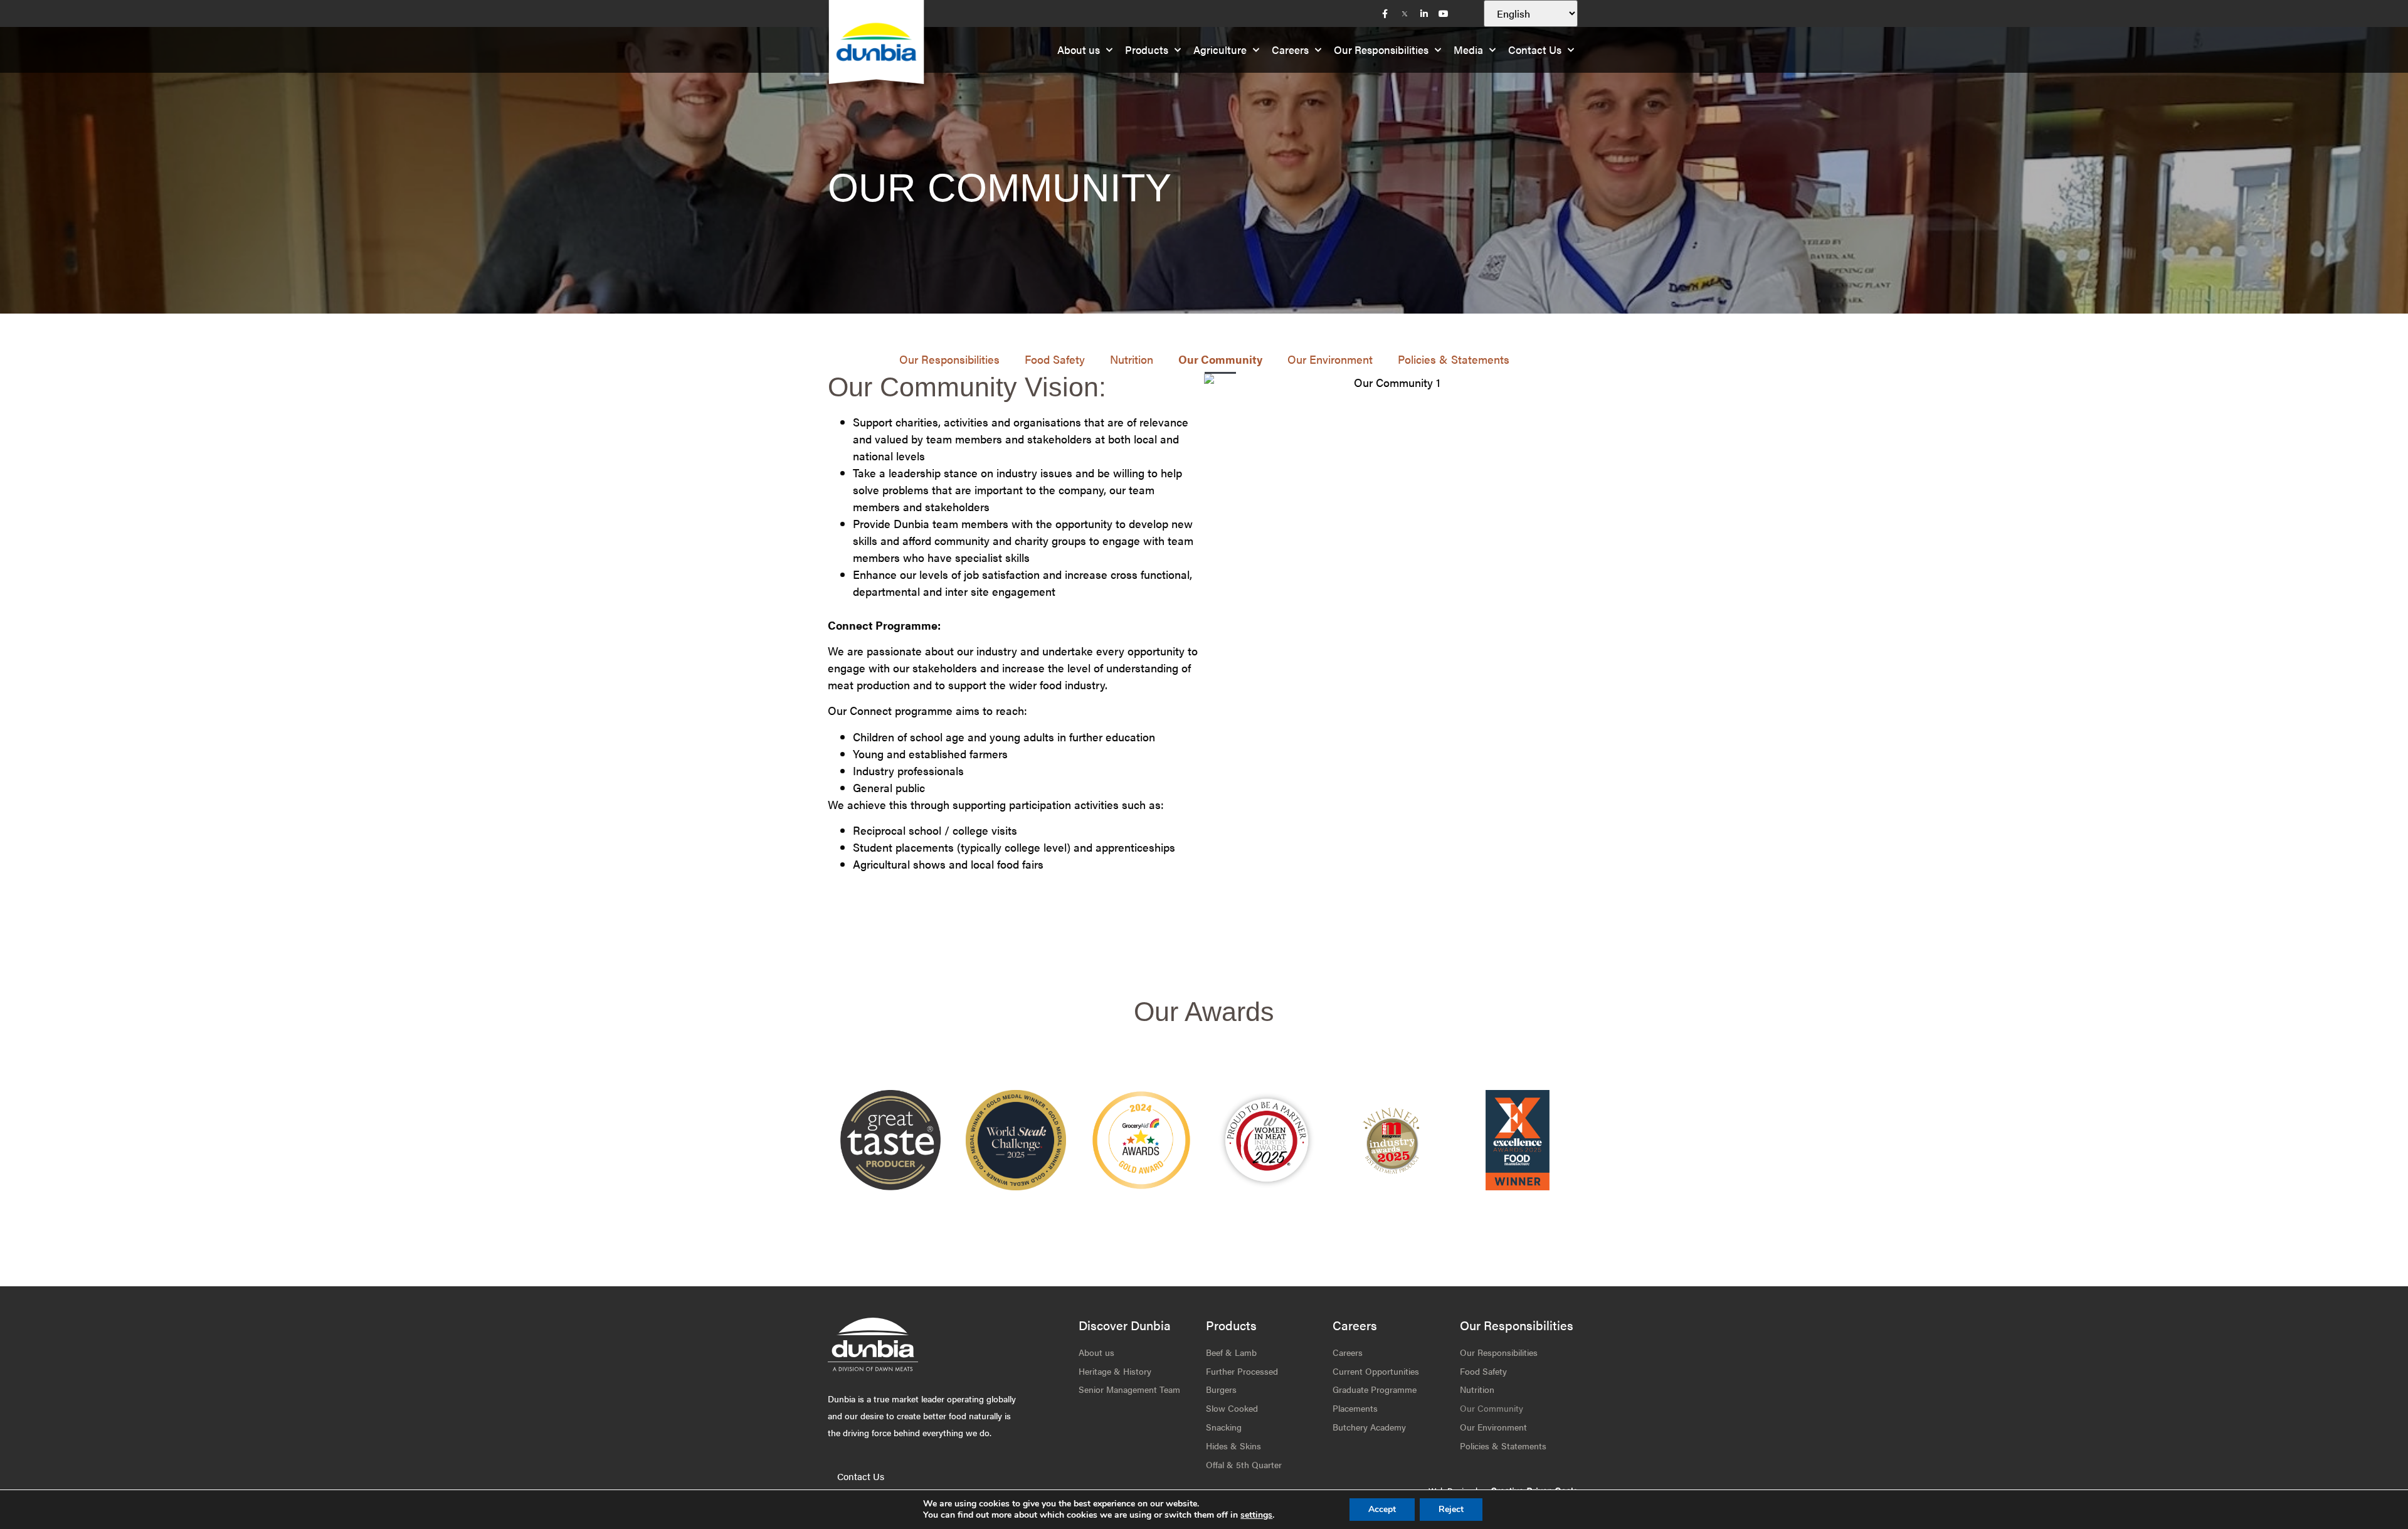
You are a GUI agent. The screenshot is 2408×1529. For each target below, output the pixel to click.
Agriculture (1220, 50)
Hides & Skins (1233, 1446)
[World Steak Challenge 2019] (1518, 1140)
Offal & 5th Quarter (1244, 1464)
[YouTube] (1444, 14)
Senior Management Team (1129, 1389)
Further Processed (1242, 1371)
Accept (1382, 1509)
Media (1468, 50)
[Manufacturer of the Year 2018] (1267, 1140)
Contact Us (1535, 50)
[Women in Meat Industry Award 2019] (1392, 1140)
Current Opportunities (1376, 1371)
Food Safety (1055, 359)
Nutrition (1132, 359)
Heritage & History (1115, 1371)
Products (1147, 50)
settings (1256, 1515)
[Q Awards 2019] (1141, 1140)
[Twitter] (1405, 14)
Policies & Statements (1454, 359)
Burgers (1221, 1389)
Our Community (1220, 359)
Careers (1290, 50)
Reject (1451, 1509)
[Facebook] (1385, 14)
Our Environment (1330, 359)
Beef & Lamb (1231, 1352)
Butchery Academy (1369, 1427)
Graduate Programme (1375, 1389)
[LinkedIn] (1424, 14)
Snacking (1224, 1427)
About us (1079, 50)
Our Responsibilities (1381, 50)
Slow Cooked (1232, 1408)
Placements (1355, 1408)
